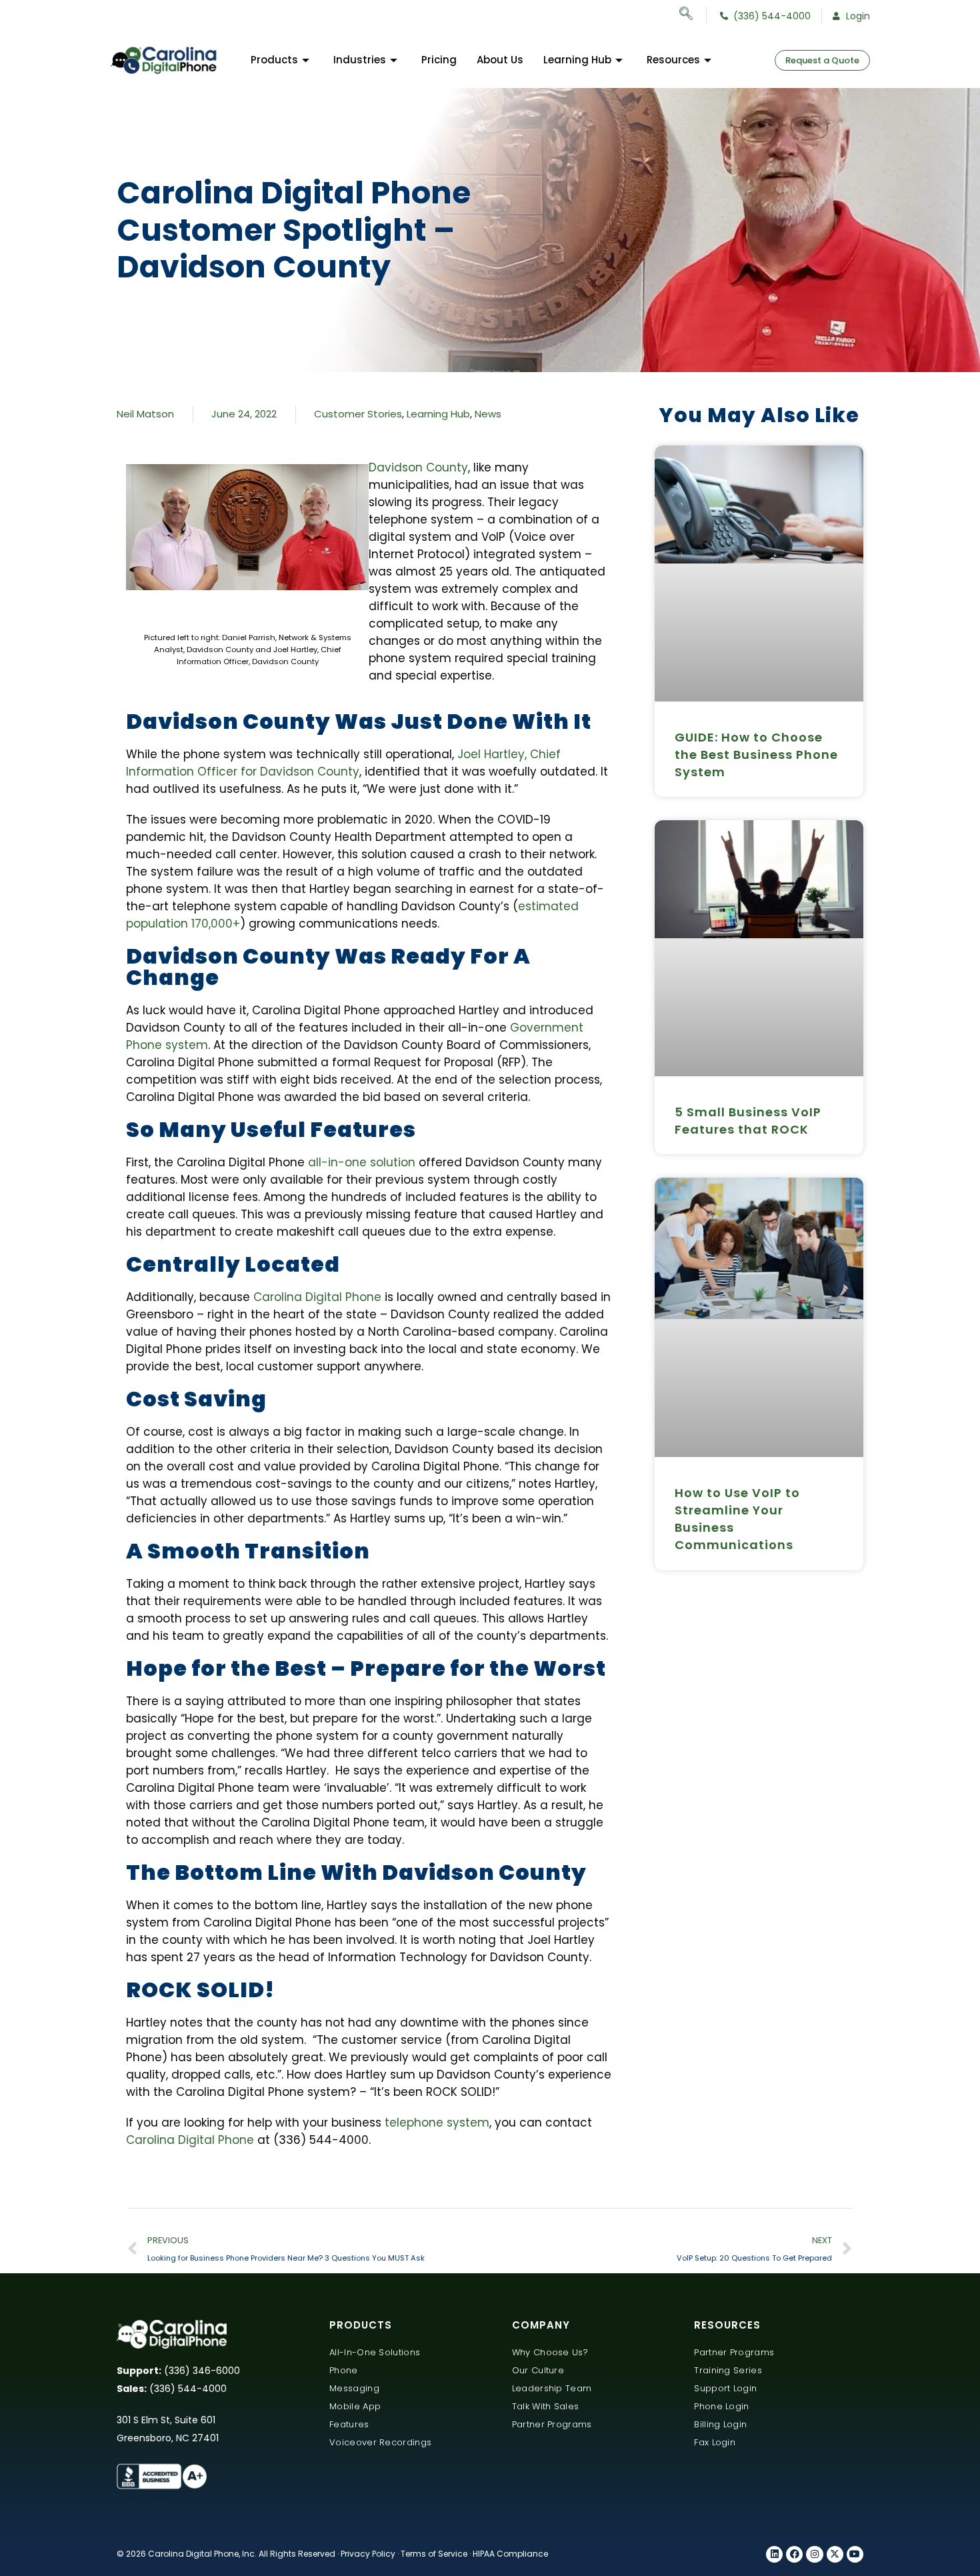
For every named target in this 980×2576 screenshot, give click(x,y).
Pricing (439, 60)
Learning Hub (577, 60)
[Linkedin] (774, 2554)
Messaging (354, 2388)
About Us (500, 60)
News (488, 414)
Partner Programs (552, 2424)
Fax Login (715, 2442)
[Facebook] (794, 2554)
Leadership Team (552, 2388)
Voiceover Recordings (380, 2442)
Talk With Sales (546, 2406)
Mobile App (355, 2406)
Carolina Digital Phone (317, 1297)
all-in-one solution (362, 1162)
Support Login (725, 2388)
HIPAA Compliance (510, 2554)
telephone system (437, 2123)
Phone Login (721, 2406)
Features (349, 2424)
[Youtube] (855, 2554)
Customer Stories (358, 414)
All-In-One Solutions (375, 2352)
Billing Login (720, 2424)
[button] (693, 15)
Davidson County (418, 467)
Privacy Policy (368, 2554)
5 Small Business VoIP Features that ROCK (748, 1121)
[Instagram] (814, 2554)
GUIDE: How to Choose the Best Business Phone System (756, 755)
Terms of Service (434, 2554)
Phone (344, 2370)
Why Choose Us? (550, 2352)
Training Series (728, 2370)
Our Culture (538, 2370)
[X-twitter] (835, 2554)
